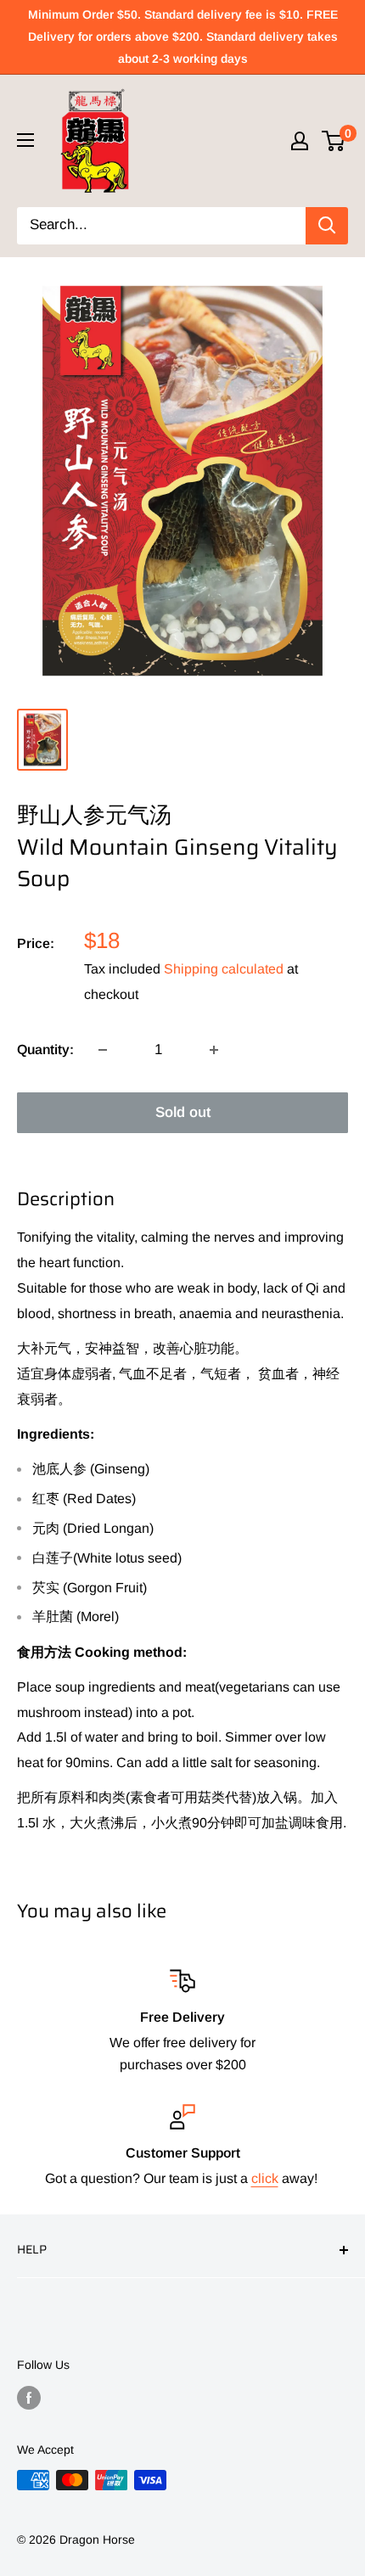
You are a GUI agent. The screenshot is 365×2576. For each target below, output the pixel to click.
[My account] (300, 141)
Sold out (183, 1112)
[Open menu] (25, 140)
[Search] (327, 226)
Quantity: (45, 1049)
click (265, 2178)
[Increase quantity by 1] (214, 1050)
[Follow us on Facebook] (29, 2398)
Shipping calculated (224, 969)
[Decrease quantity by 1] (103, 1050)
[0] (334, 141)
